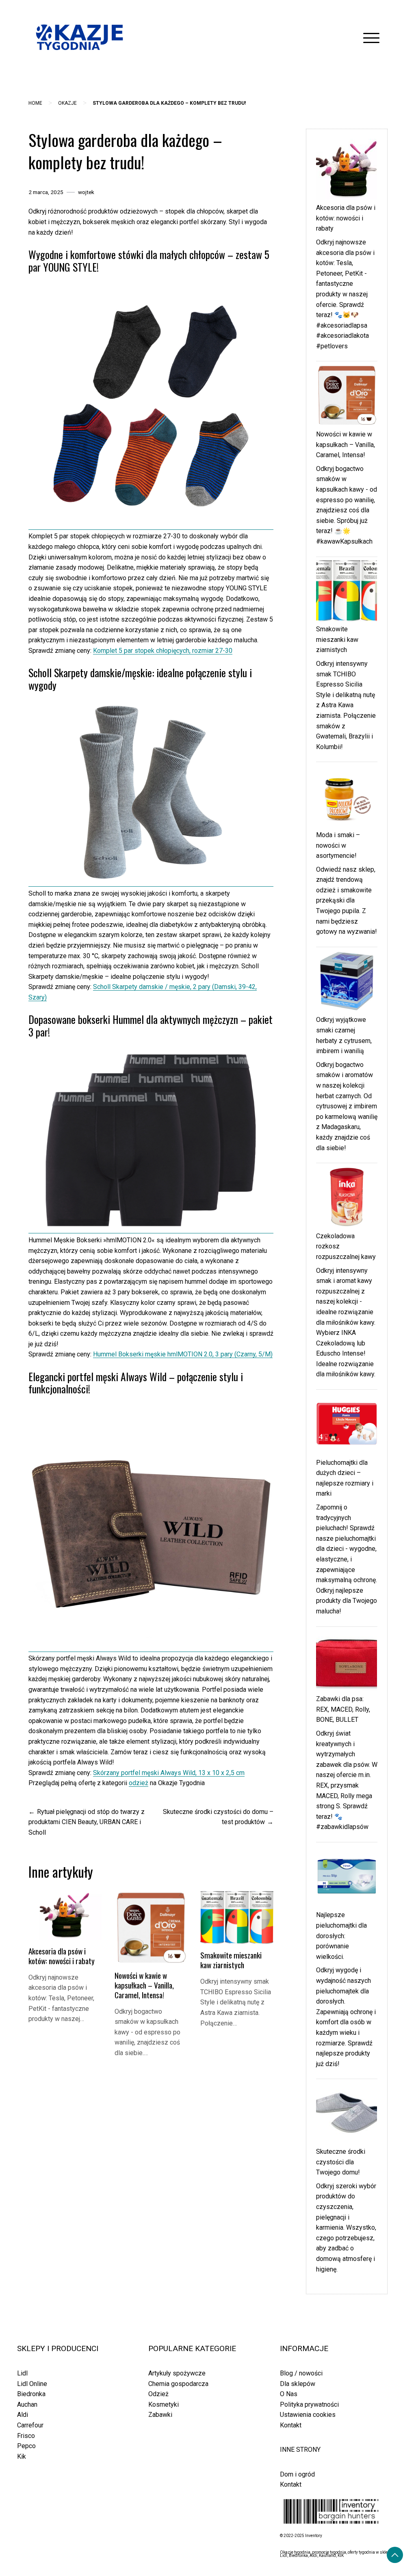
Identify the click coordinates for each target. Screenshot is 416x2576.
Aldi (23, 2415)
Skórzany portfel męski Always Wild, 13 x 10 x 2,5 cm (169, 1773)
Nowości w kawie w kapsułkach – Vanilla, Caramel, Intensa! (144, 1985)
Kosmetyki (164, 2404)
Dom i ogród (297, 2474)
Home (35, 103)
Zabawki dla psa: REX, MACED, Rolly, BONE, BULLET (343, 1709)
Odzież (158, 2394)
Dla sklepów (298, 2384)
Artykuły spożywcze (177, 2373)
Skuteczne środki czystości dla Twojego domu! (341, 2162)
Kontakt (291, 2425)
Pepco (26, 2446)
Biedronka (31, 2394)
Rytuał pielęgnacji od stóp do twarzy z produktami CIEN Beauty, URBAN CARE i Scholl (87, 1822)
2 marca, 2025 (46, 192)
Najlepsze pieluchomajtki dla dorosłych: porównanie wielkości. (341, 1936)
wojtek (86, 192)
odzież (139, 1783)
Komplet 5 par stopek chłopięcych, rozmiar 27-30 (163, 651)
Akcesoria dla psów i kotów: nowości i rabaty (62, 1956)
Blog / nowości (301, 2373)
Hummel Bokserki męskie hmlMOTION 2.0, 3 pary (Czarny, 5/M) (183, 1354)
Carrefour (30, 2425)
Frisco (26, 2436)
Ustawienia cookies (308, 2415)
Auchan (27, 2404)
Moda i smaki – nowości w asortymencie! (338, 845)
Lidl (22, 2373)
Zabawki (160, 2415)
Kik (22, 2456)
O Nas (289, 2394)
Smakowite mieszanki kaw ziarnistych (231, 1960)
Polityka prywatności (309, 2404)
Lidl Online (32, 2384)
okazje (67, 103)
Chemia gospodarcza (178, 2384)
